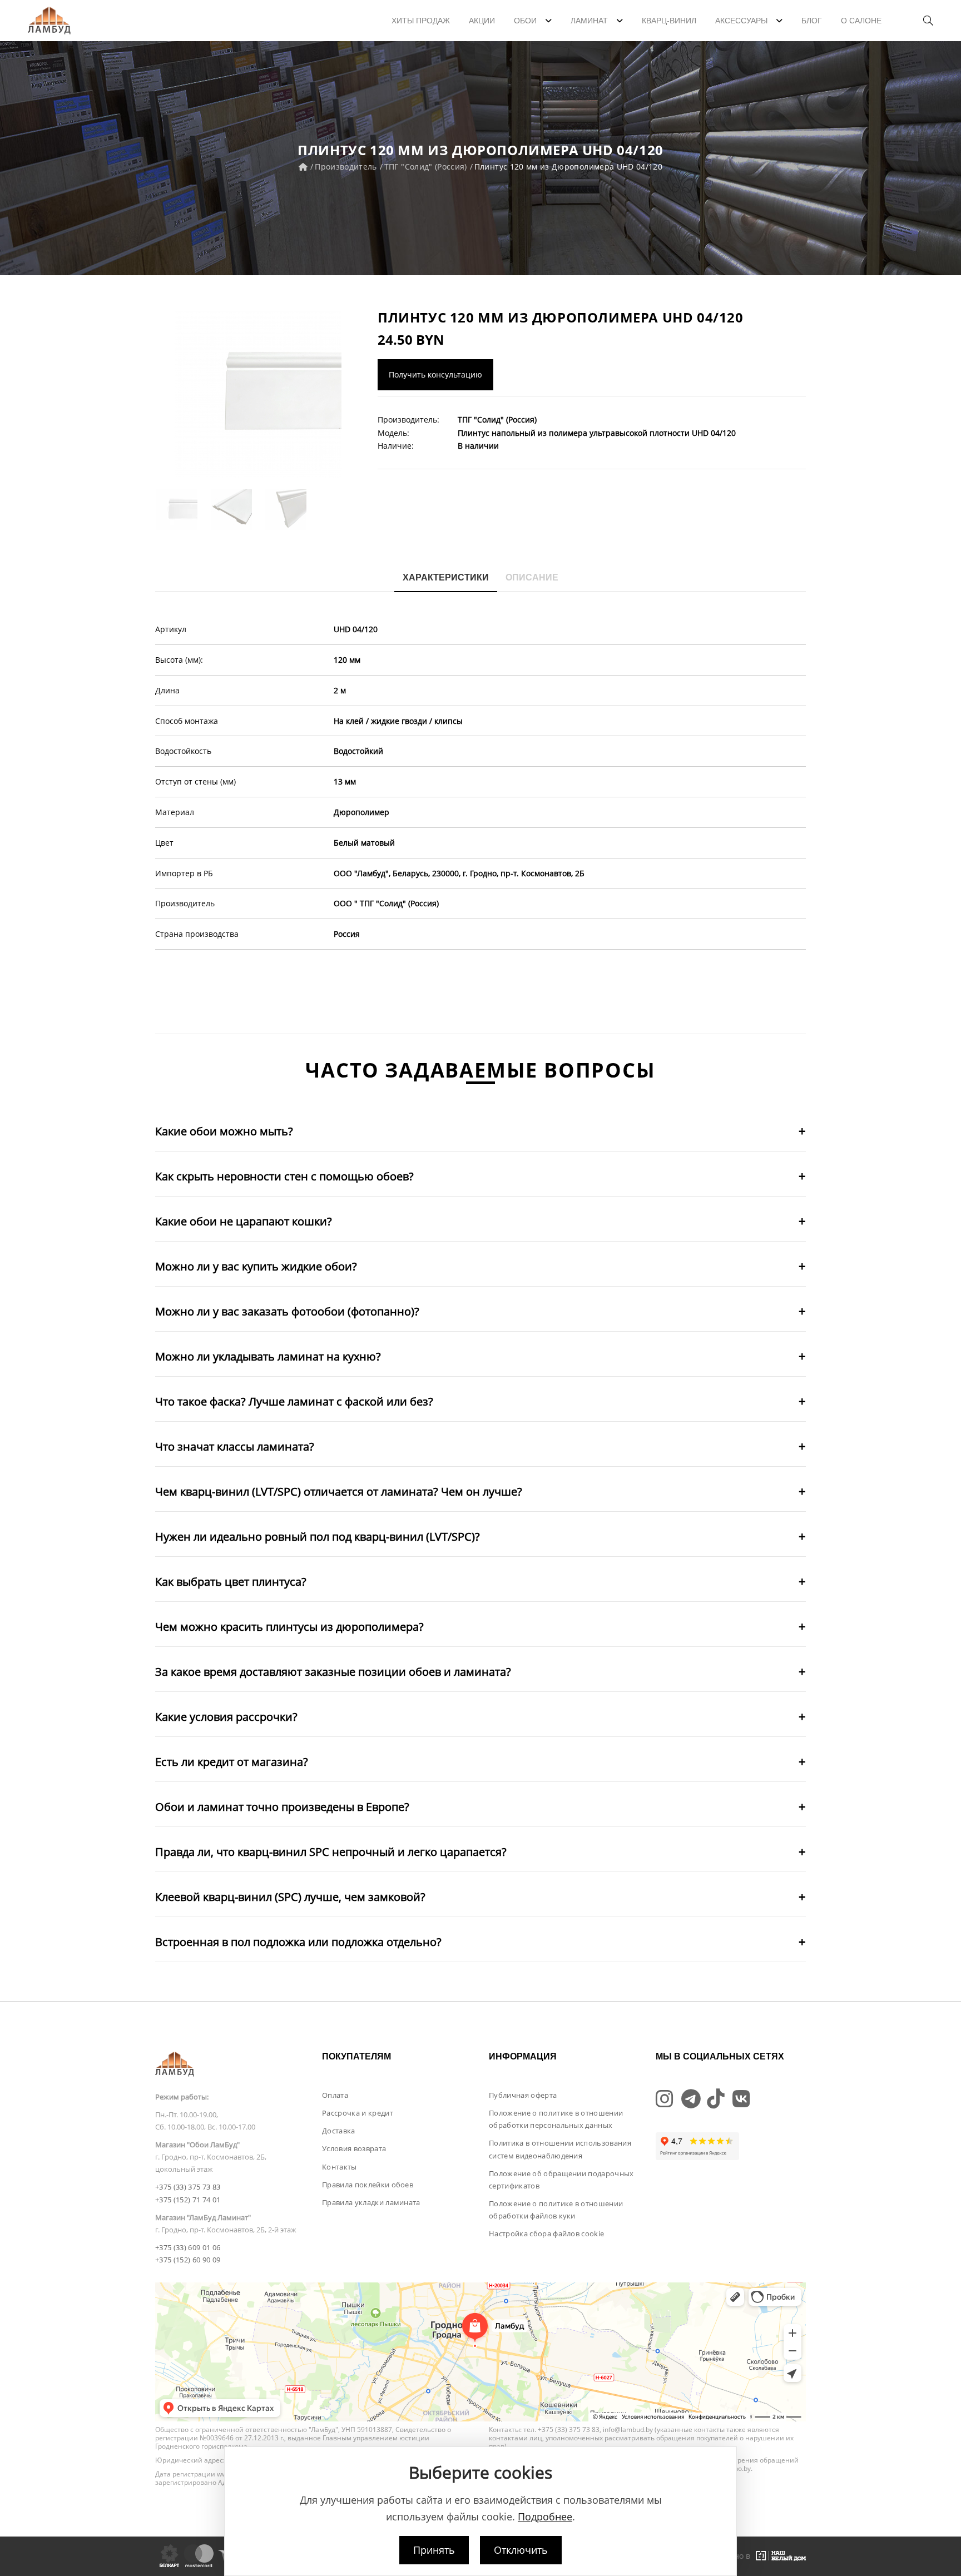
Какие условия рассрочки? (226, 1717)
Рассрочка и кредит (358, 2113)
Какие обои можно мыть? (224, 1131)
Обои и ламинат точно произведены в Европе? (282, 1807)
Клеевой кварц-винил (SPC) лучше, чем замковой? (290, 1897)
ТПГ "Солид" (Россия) (426, 167)
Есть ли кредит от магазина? (232, 1762)
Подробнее (545, 2517)
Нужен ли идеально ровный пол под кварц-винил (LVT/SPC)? (318, 1537)
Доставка (339, 2131)
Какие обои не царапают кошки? (244, 1221)
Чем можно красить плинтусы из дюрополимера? (289, 1627)
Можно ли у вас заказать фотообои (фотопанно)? (287, 1311)
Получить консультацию (435, 374)
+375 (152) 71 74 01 (188, 2200)
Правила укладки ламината (371, 2202)
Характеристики (446, 577)
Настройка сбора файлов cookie (546, 2233)
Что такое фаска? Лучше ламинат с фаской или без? (294, 1401)
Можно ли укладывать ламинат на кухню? (268, 1356)
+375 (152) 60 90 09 (188, 2260)
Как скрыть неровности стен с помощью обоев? (284, 1176)
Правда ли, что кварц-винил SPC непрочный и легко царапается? (331, 1852)
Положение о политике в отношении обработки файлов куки (556, 2210)
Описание (532, 577)
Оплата (335, 2095)
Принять (434, 2550)
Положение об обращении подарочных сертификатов (561, 2180)
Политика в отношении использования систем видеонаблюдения (560, 2149)
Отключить (521, 2550)
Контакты (340, 2167)
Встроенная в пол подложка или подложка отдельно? (298, 1942)
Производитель (346, 167)
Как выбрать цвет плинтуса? (231, 1582)
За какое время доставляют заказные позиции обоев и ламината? (333, 1672)
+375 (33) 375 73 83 (188, 2187)
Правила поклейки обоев (368, 2185)
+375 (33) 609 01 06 (188, 2247)
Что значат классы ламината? (235, 1446)
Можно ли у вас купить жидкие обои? (256, 1266)
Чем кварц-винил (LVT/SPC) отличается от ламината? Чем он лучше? (339, 1492)
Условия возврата (354, 2148)
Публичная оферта (523, 2095)
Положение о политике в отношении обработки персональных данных (556, 2119)
